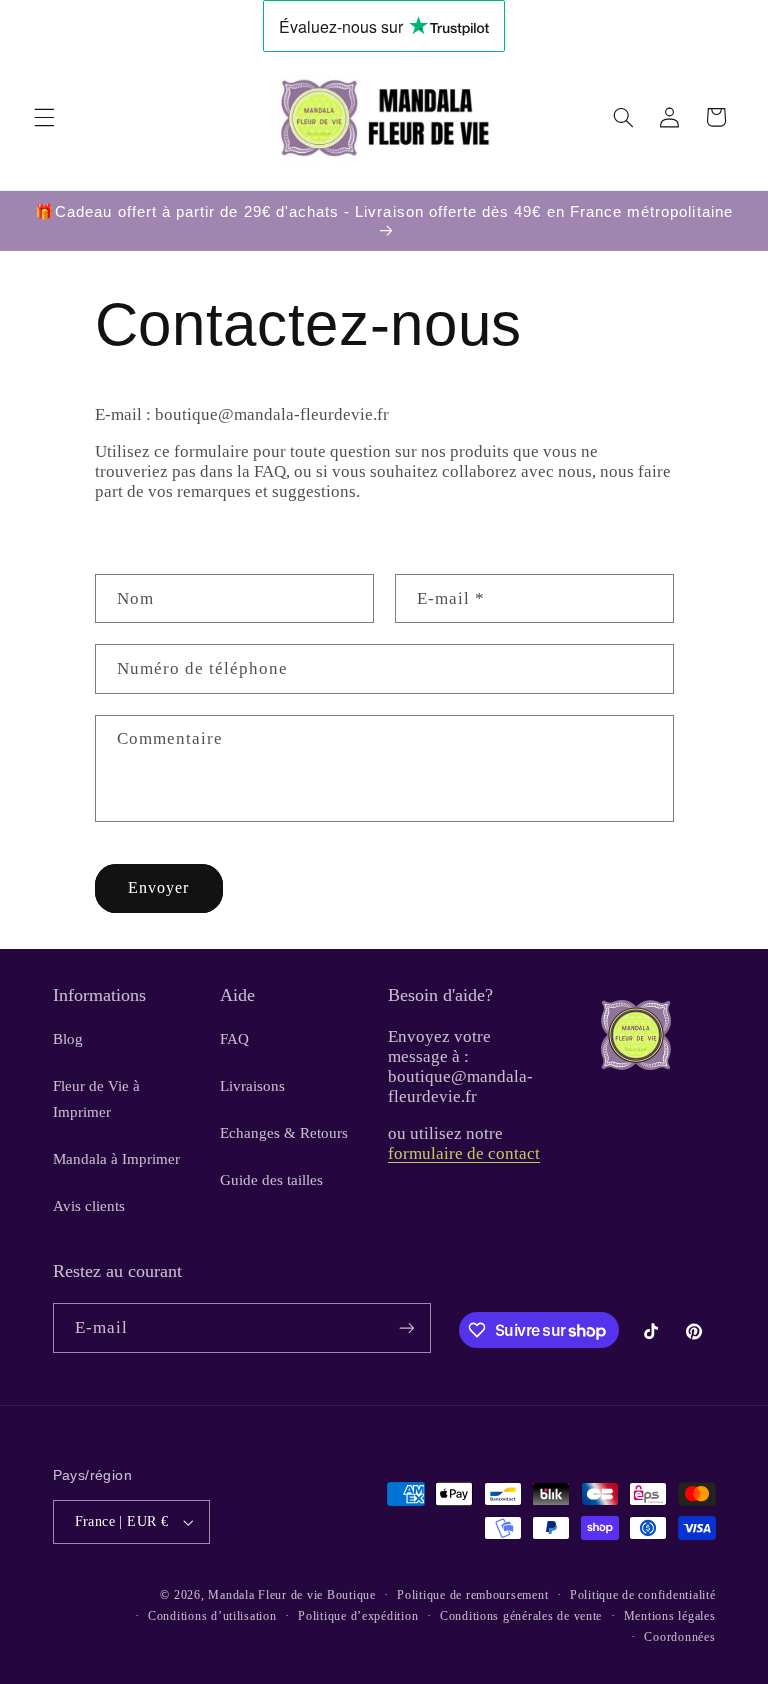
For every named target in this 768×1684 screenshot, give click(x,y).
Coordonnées (679, 1637)
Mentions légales (670, 1616)
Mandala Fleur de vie (265, 1595)
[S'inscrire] (406, 1327)
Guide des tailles (271, 1180)
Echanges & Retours (284, 1133)
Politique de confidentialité (643, 1595)
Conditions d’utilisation (212, 1616)
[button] (44, 117)
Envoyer (158, 887)
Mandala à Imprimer (116, 1159)
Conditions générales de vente (521, 1616)
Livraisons (252, 1086)
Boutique (351, 1595)
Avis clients (89, 1206)
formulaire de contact (464, 1153)
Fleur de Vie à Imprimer (96, 1099)
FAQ (234, 1039)
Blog (68, 1039)
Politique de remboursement (472, 1595)
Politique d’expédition (358, 1616)
